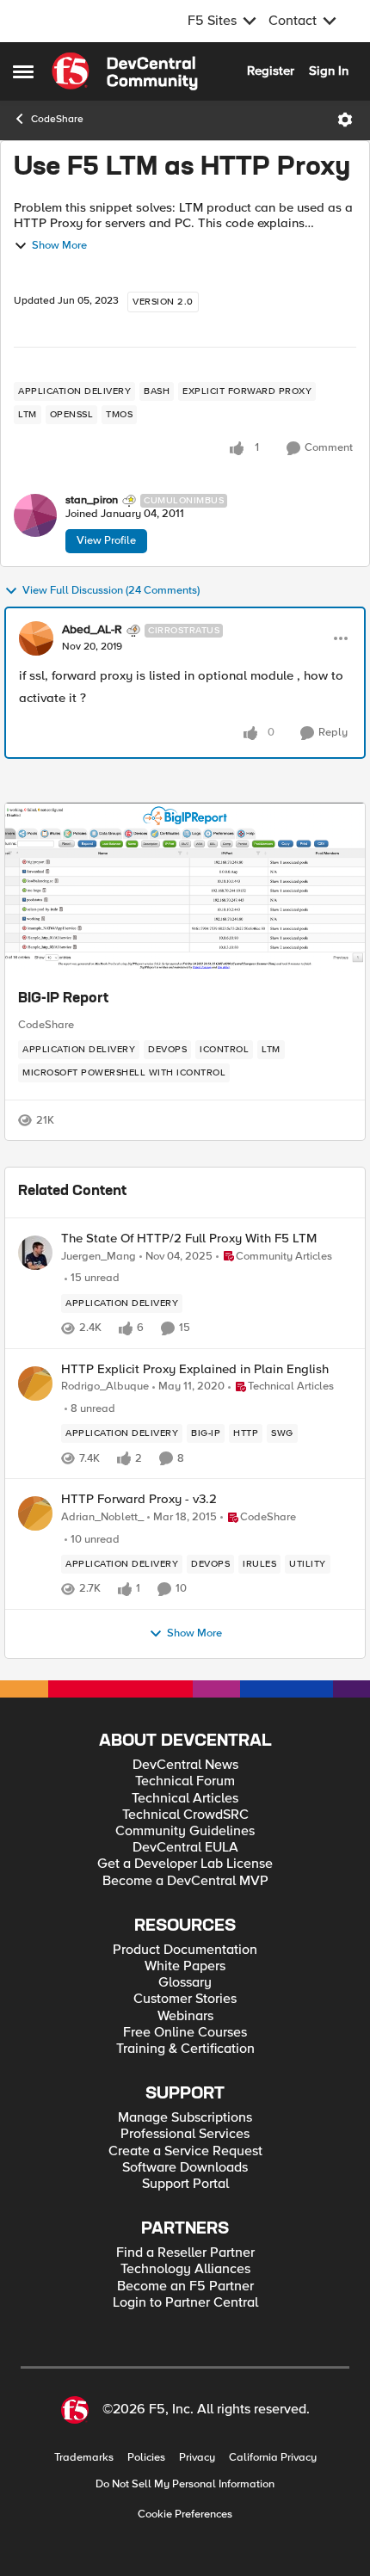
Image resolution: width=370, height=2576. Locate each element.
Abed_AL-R (92, 630)
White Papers (185, 1966)
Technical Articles (185, 1799)
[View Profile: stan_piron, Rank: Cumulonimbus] (35, 515)
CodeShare (57, 119)
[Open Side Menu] (23, 71)
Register (271, 71)
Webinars (185, 2016)
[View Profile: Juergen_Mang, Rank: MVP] (35, 1253)
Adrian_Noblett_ (102, 1517)
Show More (59, 246)
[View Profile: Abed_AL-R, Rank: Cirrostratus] (36, 638)
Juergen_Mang (99, 1257)
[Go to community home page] (125, 71)
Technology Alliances (185, 2269)
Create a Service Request (185, 2151)
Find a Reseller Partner (185, 2253)
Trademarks (84, 2458)
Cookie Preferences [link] (185, 2514)
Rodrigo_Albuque (105, 1387)
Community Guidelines (185, 1831)
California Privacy (273, 2458)
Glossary (185, 1983)
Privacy (197, 2458)
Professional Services (185, 2134)
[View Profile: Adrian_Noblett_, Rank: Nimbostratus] (35, 1513)
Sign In (329, 71)
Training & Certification (185, 2049)
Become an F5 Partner (185, 2286)
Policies (146, 2458)
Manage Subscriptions (185, 2118)
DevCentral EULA (185, 1848)
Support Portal (185, 2184)
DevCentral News (185, 1765)
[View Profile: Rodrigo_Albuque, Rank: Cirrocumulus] (35, 1384)
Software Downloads (185, 2168)
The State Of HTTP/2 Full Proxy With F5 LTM (189, 1239)
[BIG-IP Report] (185, 889)
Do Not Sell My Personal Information (185, 2484)
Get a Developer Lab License (185, 1864)
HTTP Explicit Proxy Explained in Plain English (195, 1369)
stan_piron (92, 500)
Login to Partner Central (185, 2303)
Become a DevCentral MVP (185, 1881)
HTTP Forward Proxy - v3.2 (139, 1499)
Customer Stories (185, 1999)
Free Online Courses (185, 2033)
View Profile (106, 540)
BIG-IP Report (63, 999)
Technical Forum (185, 1781)
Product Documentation (185, 1950)
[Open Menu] (345, 120)
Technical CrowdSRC (185, 1815)
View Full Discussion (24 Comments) (111, 591)
